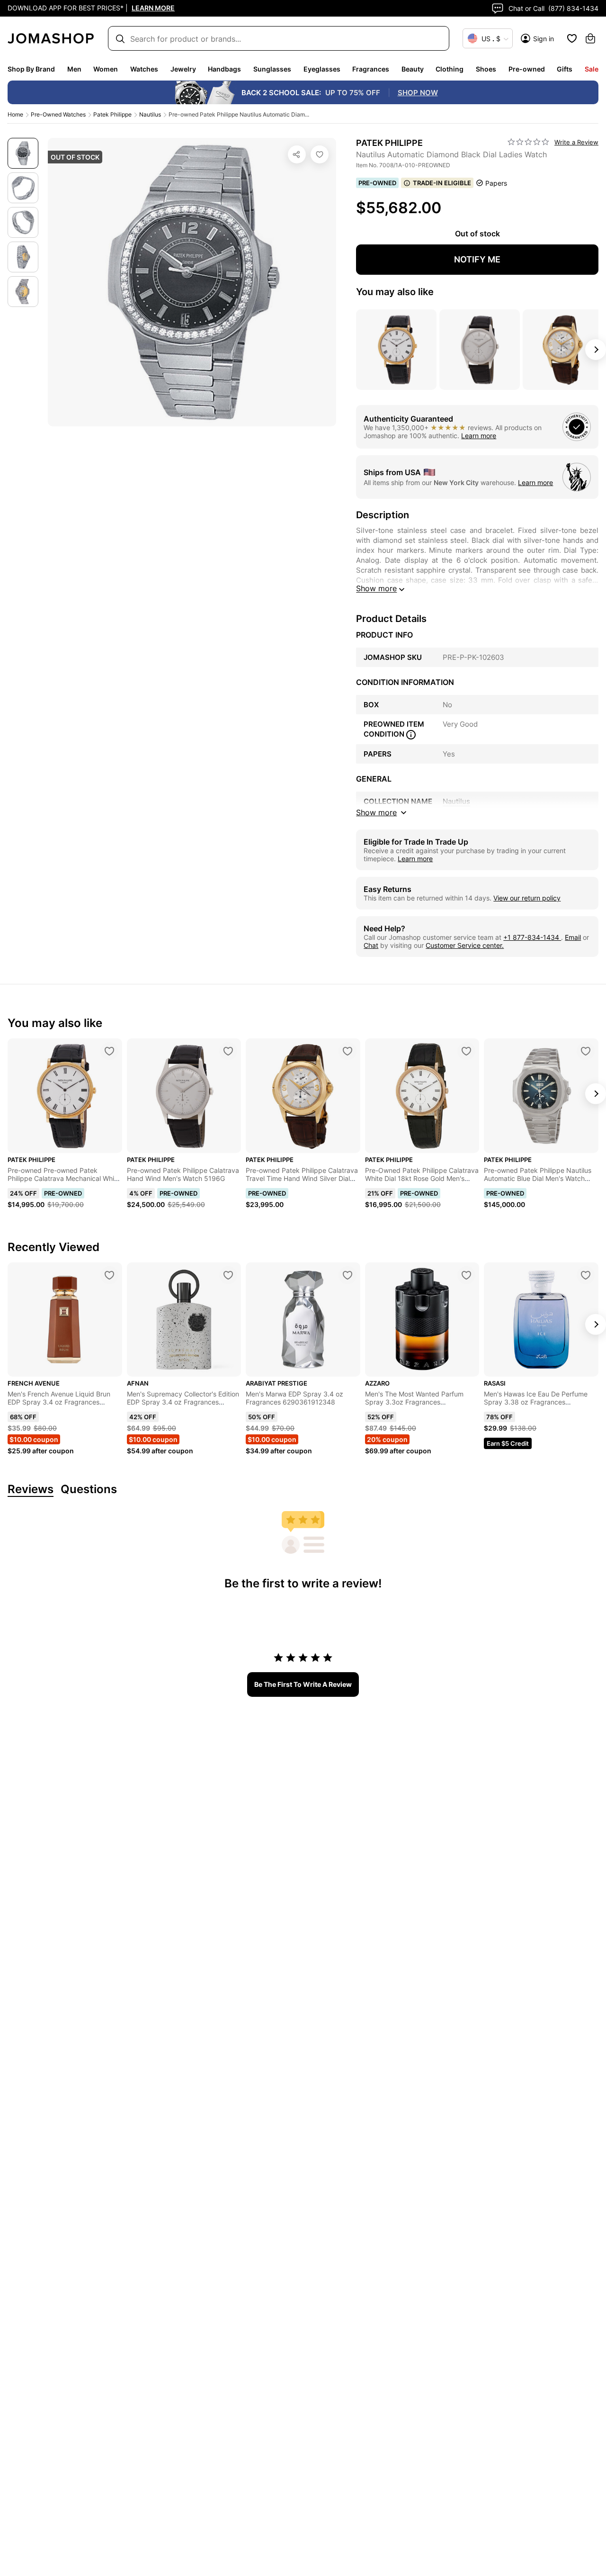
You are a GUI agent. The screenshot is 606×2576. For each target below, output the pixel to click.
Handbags (224, 69)
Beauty (413, 69)
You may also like (395, 292)
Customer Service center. (465, 945)
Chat (371, 945)
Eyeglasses (322, 69)
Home (15, 114)
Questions (89, 1490)
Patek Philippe (112, 114)
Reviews (31, 1490)
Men (74, 69)
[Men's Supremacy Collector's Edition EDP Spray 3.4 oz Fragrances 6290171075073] (228, 1275)
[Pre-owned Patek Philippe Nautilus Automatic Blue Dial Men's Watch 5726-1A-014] (586, 1051)
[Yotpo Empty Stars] (528, 142)
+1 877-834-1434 (532, 937)
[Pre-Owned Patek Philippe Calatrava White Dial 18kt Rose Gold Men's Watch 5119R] (466, 1051)
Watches (144, 69)
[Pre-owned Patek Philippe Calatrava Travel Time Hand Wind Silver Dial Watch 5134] (348, 1051)
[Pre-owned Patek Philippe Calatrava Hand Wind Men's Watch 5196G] (228, 1051)
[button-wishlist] (572, 38)
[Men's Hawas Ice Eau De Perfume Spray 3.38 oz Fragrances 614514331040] (586, 1275)
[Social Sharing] (297, 154)
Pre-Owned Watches (58, 114)
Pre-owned (527, 69)
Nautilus (150, 114)
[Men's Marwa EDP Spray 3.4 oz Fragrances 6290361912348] (348, 1275)
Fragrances (371, 69)
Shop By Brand (31, 69)
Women (106, 69)
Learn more (479, 436)
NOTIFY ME (477, 259)
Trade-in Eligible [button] (442, 183)
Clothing (450, 69)
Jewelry (183, 69)
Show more (376, 588)
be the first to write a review (303, 1684)
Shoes (486, 69)
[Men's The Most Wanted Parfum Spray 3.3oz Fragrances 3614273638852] (466, 1275)
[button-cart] (590, 38)
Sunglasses (272, 69)
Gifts (565, 69)
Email (573, 937)
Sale (592, 69)
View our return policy (527, 898)
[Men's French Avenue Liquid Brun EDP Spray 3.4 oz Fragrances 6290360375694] (109, 1275)
